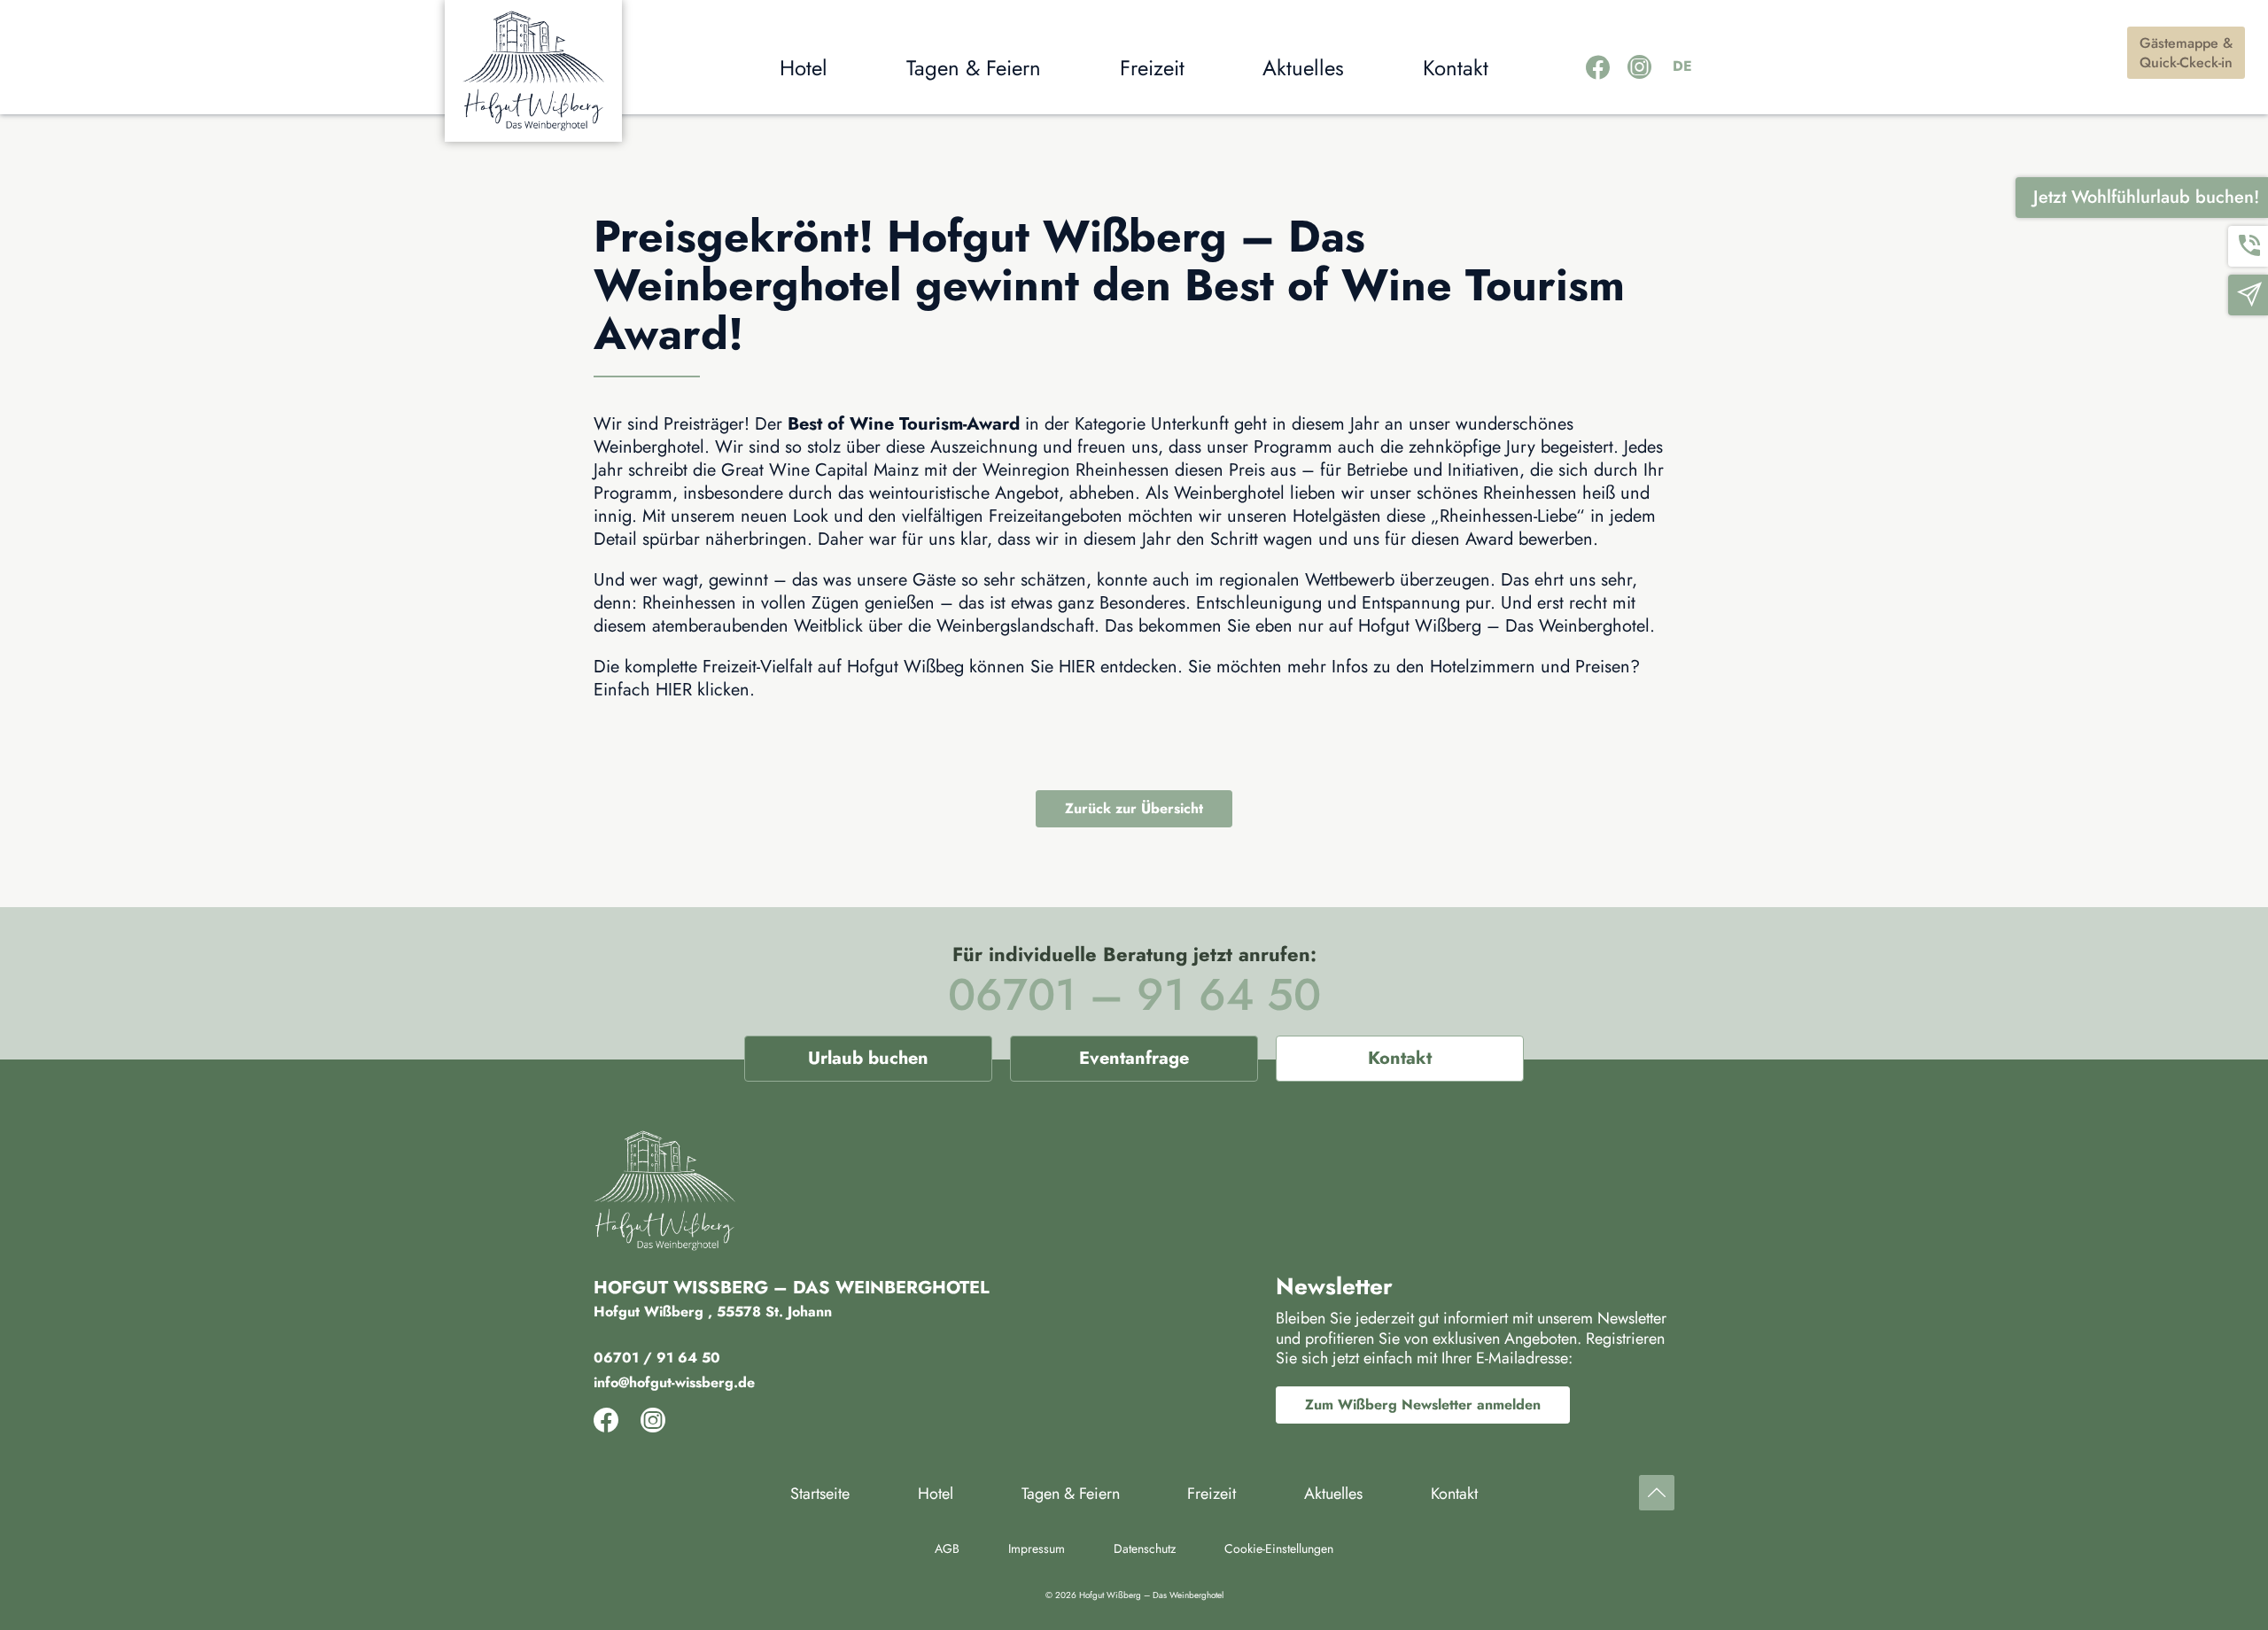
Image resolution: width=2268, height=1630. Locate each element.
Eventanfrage (1134, 1058)
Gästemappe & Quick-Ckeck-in (2186, 53)
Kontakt (1400, 1058)
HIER (1077, 667)
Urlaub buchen (868, 1058)
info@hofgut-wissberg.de (674, 1382)
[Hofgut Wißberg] (533, 71)
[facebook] (1598, 68)
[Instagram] (1639, 68)
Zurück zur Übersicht (1134, 808)
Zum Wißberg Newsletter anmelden (1423, 1405)
